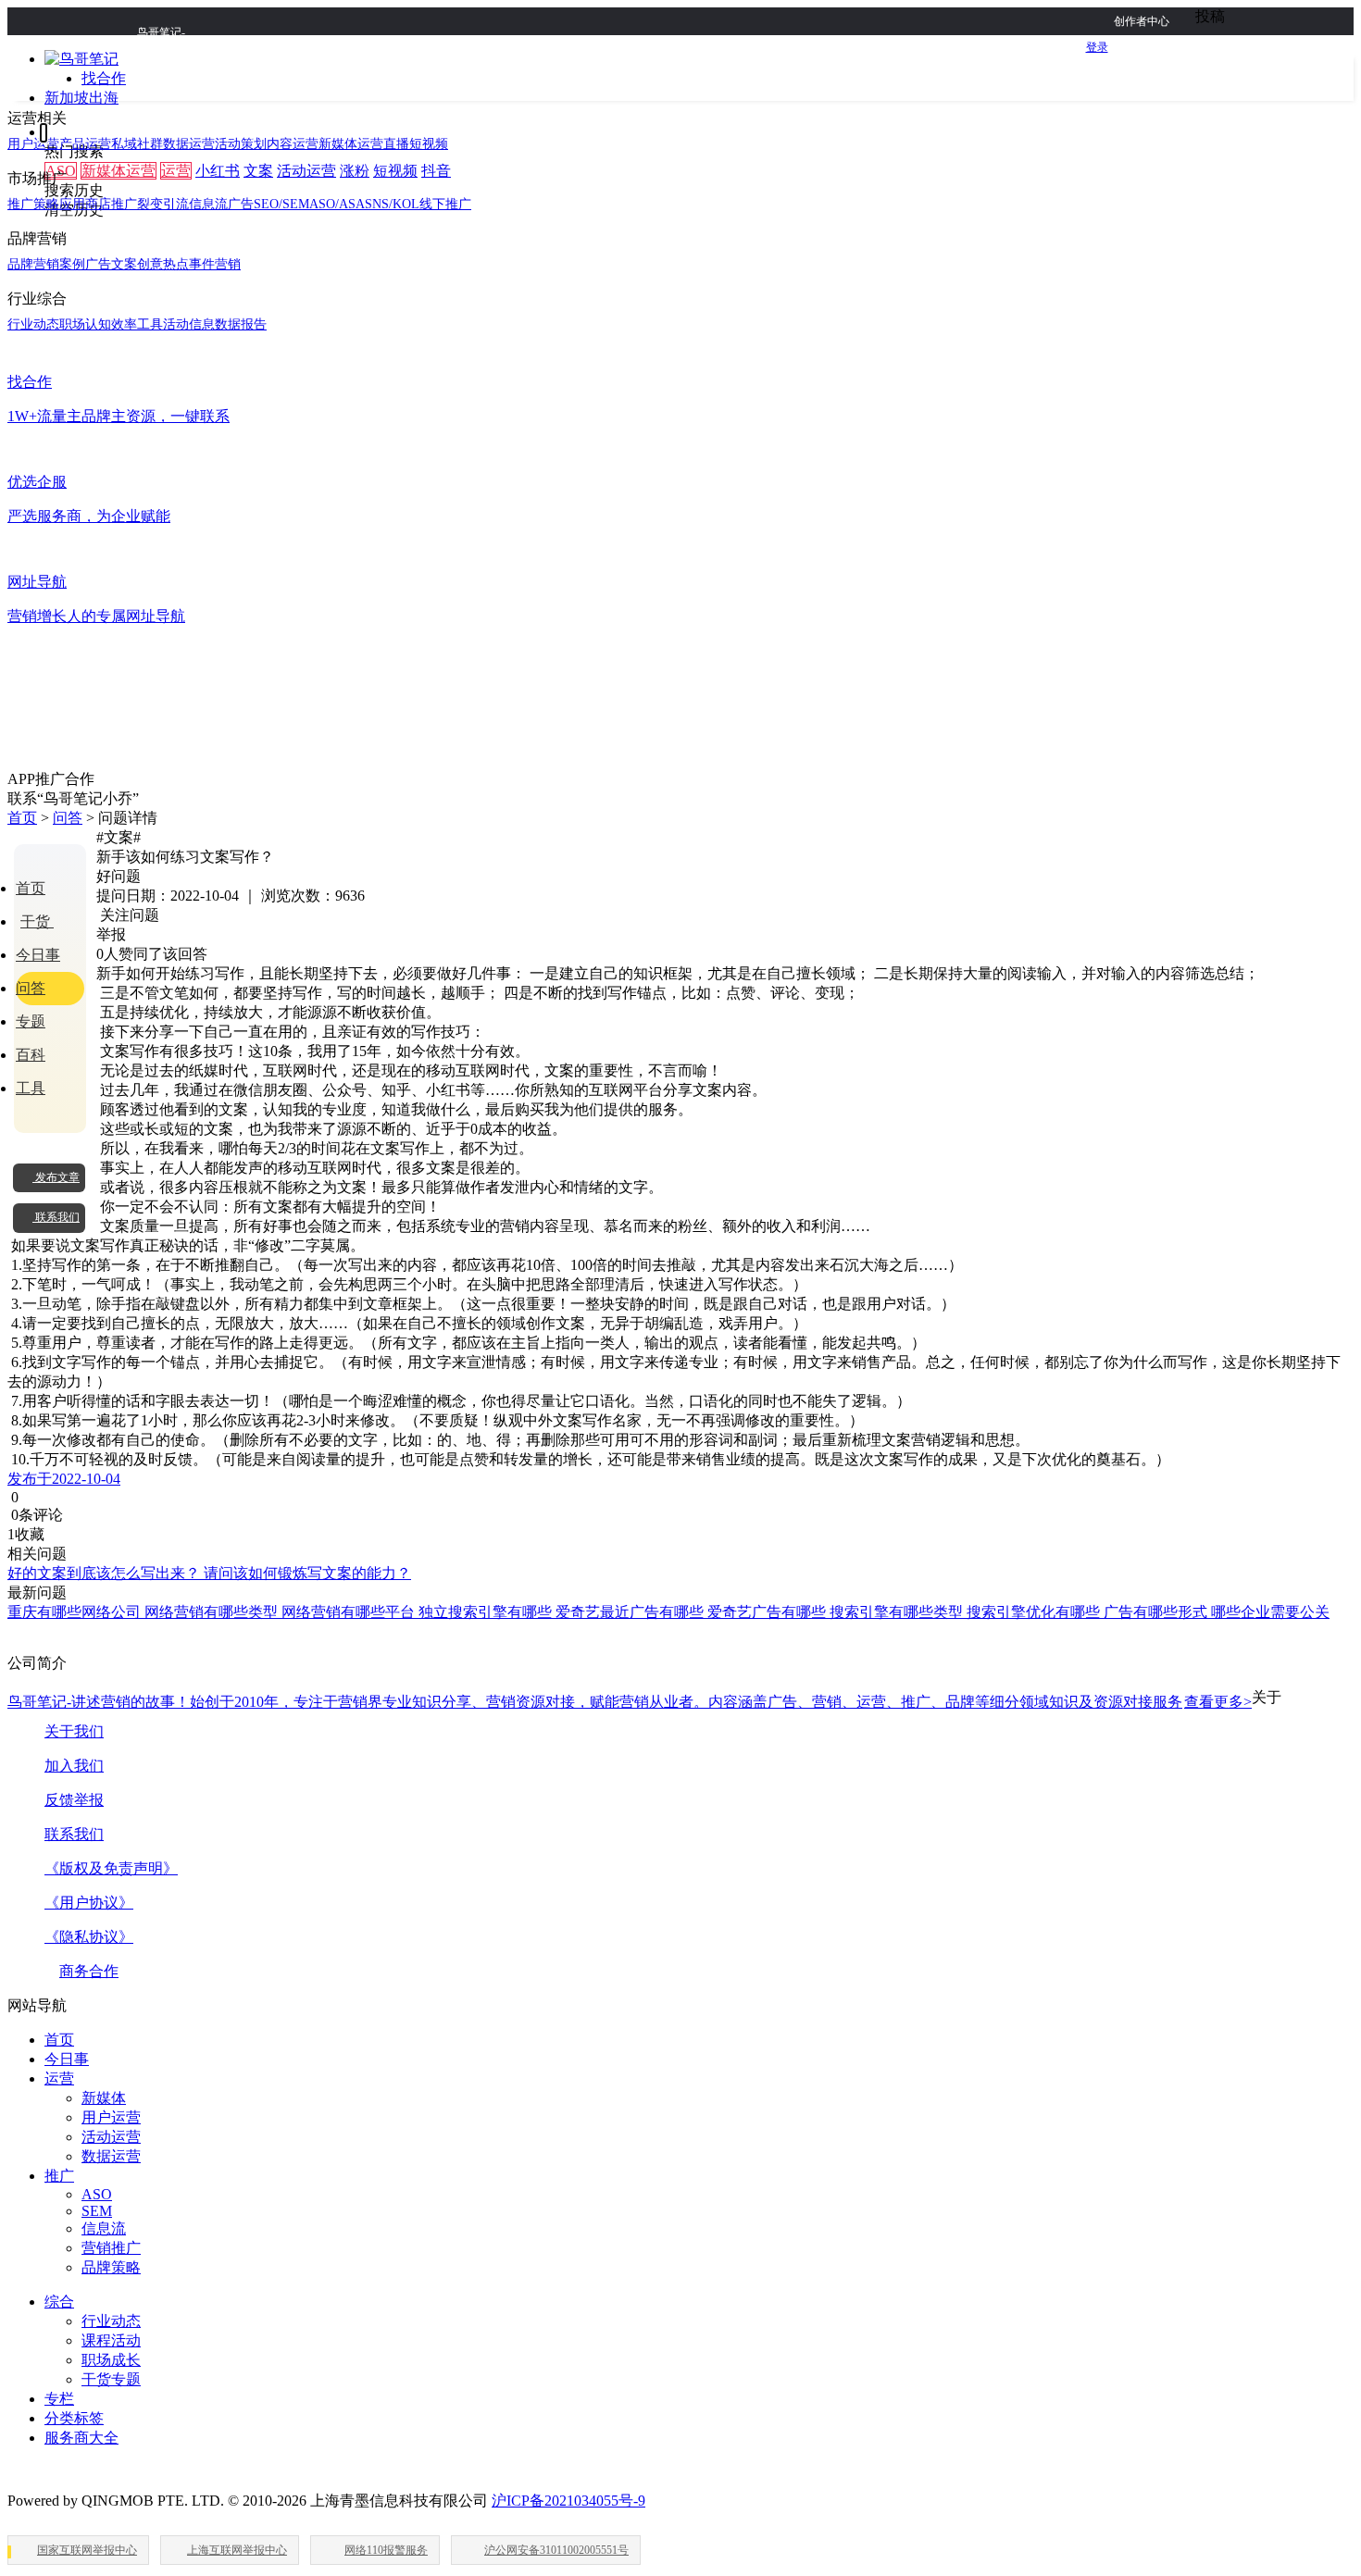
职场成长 (111, 2360)
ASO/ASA (337, 204)
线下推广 (445, 204)
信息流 (104, 2228)
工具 (31, 1088)
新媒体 (104, 2098)
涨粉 (355, 171)
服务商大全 (81, 2438)
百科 (31, 1055)
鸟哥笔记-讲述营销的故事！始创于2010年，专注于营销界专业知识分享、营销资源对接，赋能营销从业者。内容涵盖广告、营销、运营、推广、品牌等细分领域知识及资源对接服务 (630, 1702)
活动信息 (189, 324)
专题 (31, 1021)
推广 (59, 2176)
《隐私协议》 (89, 1937)
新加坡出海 (81, 98)
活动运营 (306, 171)
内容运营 (293, 144)
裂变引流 (163, 204)
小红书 (218, 171)
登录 (1097, 47)
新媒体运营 (119, 171)
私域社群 (137, 144)
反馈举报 (74, 1800)
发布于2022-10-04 (64, 1479)
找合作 (104, 78)
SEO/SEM (281, 204)
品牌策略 (111, 2267)
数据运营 (189, 144)
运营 (176, 171)
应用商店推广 (98, 204)
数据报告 (241, 324)
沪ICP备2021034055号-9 (568, 2501)
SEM (97, 2211)
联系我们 (74, 1834)
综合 (59, 2302)
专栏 (59, 2399)
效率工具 (137, 324)
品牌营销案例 (46, 264)
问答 (68, 818)
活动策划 (241, 144)
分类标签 (74, 2418)
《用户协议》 (89, 1903)
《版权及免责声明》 (111, 1868)
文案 (258, 171)
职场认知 (85, 324)
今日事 (38, 955)
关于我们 (74, 1731)
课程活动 (111, 2340)
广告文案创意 (124, 264)
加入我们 (74, 1766)
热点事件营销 (202, 264)
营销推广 (111, 2248)
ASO (97, 2194)
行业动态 (33, 324)
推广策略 (33, 204)
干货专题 (111, 2379)
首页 (22, 818)
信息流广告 (221, 204)
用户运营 (33, 144)
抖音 (436, 171)
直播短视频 (416, 144)
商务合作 (89, 1971)
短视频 (395, 171)
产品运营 (85, 144)
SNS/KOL (392, 204)
